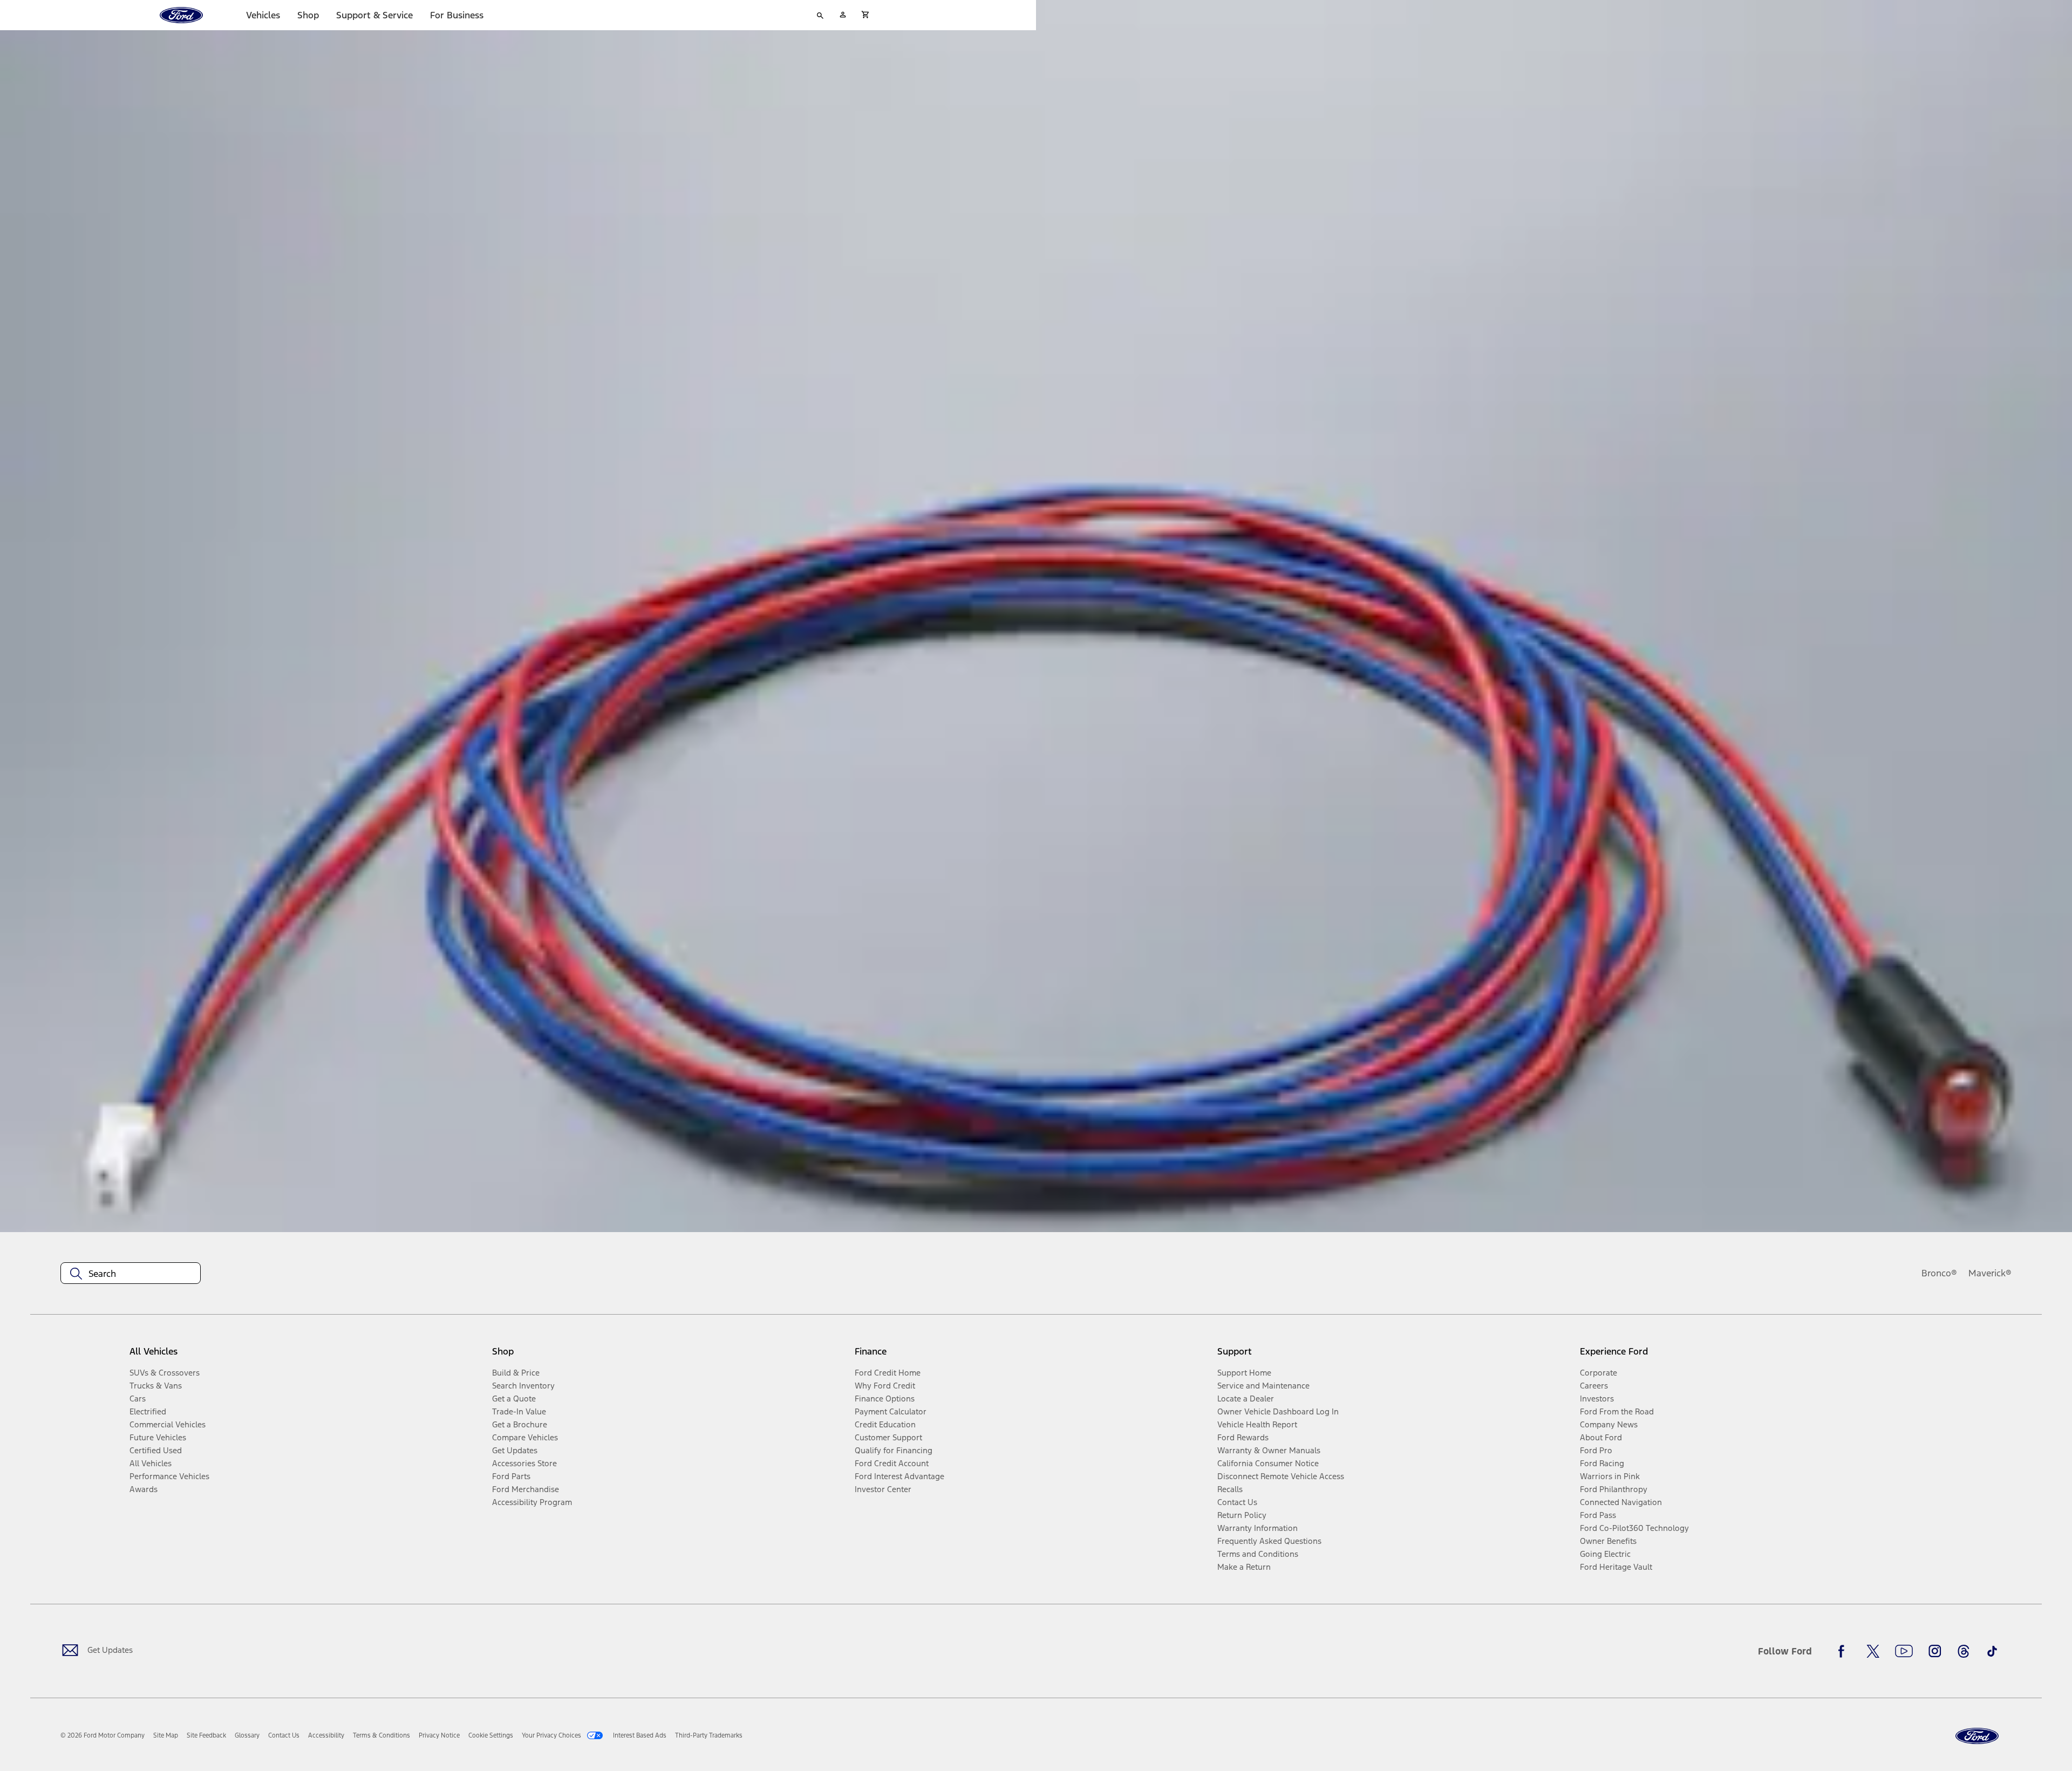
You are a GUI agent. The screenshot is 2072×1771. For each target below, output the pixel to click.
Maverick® (1990, 1273)
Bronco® (1939, 1273)
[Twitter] (1873, 1651)
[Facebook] (1844, 1651)
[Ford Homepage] (1977, 1736)
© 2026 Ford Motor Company (103, 1735)
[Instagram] (1935, 1651)
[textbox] (131, 1274)
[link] (166, 1735)
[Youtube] (1904, 1651)
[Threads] (1964, 1651)
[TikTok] (1992, 1651)
